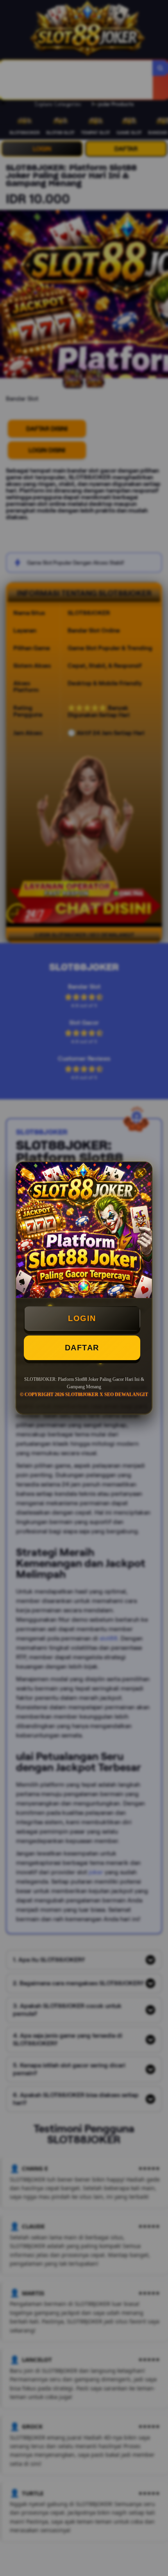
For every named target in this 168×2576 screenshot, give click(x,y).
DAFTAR (82, 1348)
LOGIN (82, 1318)
